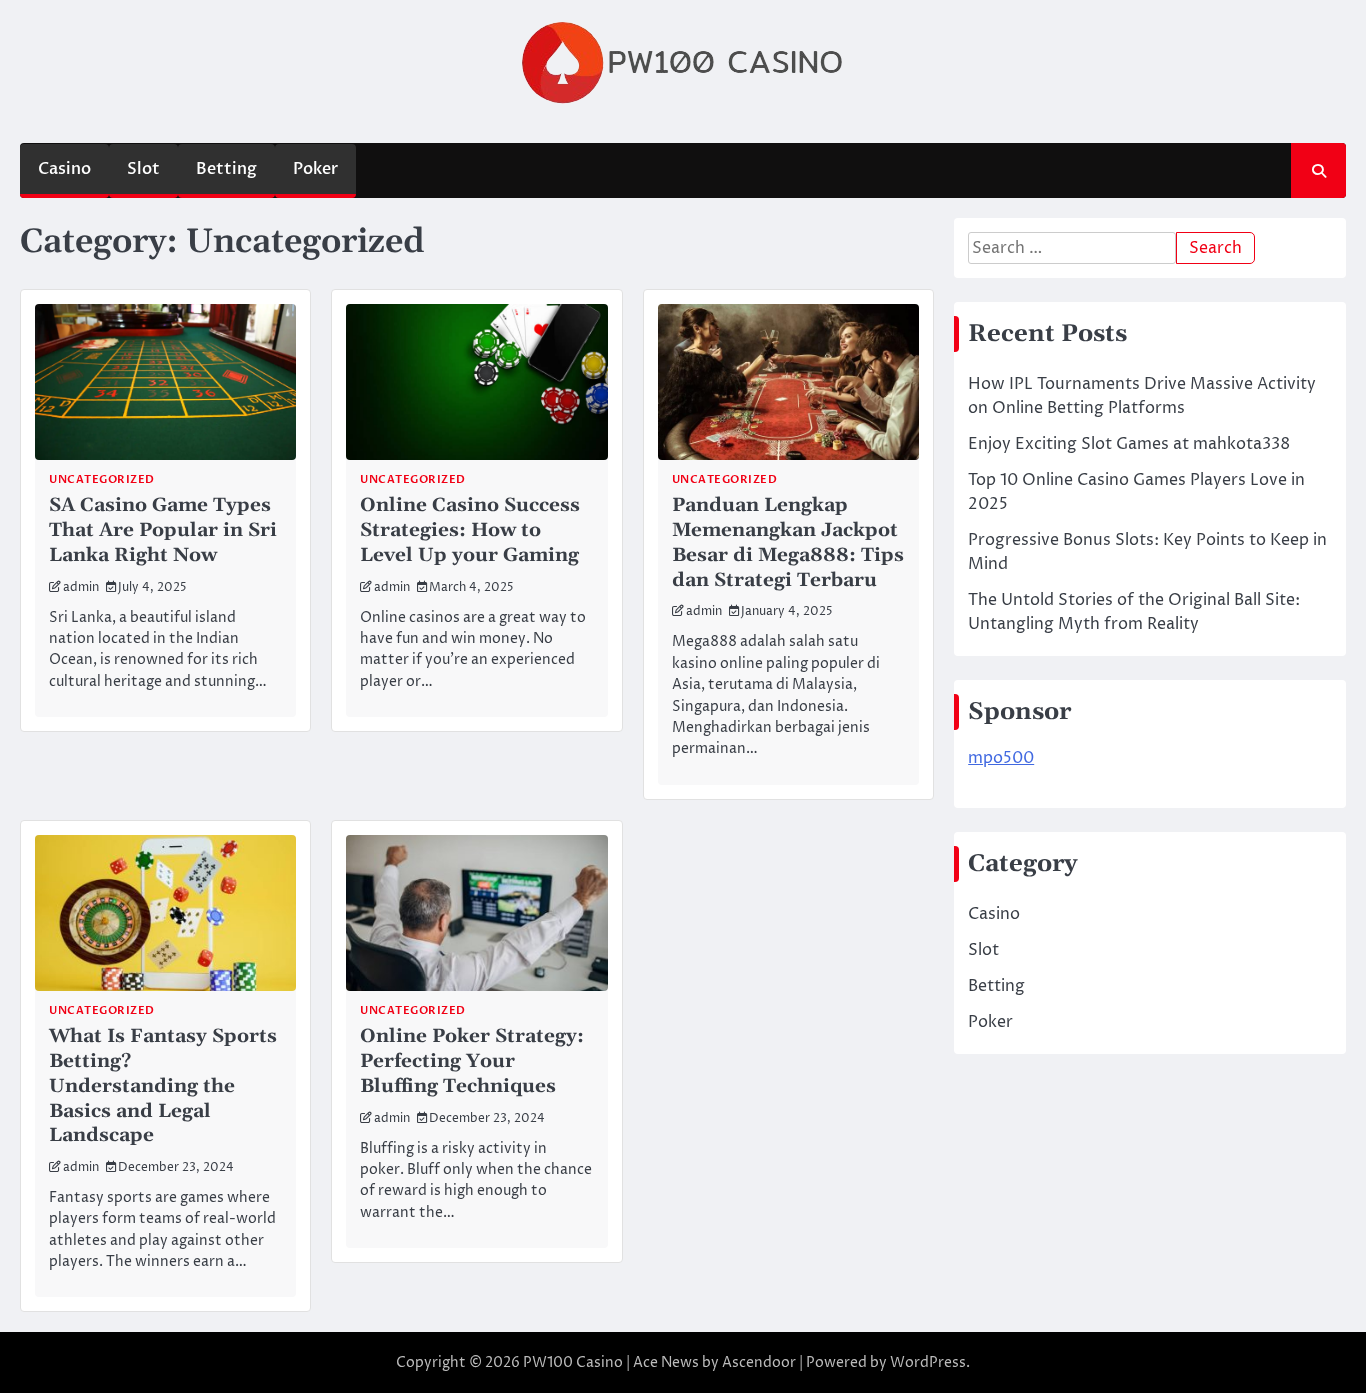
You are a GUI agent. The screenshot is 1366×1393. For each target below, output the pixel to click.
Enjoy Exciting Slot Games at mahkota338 (1129, 444)
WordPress (928, 1362)
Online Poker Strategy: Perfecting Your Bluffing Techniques (472, 1061)
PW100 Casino (573, 1362)
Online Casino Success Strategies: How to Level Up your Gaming (470, 530)
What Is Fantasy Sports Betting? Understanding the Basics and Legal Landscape (163, 1086)
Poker (315, 169)
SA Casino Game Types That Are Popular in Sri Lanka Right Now (163, 530)
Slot (143, 169)
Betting (226, 169)
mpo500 (1001, 758)
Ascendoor (759, 1362)
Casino (64, 169)
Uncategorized (102, 479)
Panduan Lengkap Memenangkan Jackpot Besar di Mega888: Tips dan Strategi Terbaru (788, 542)
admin (81, 588)
